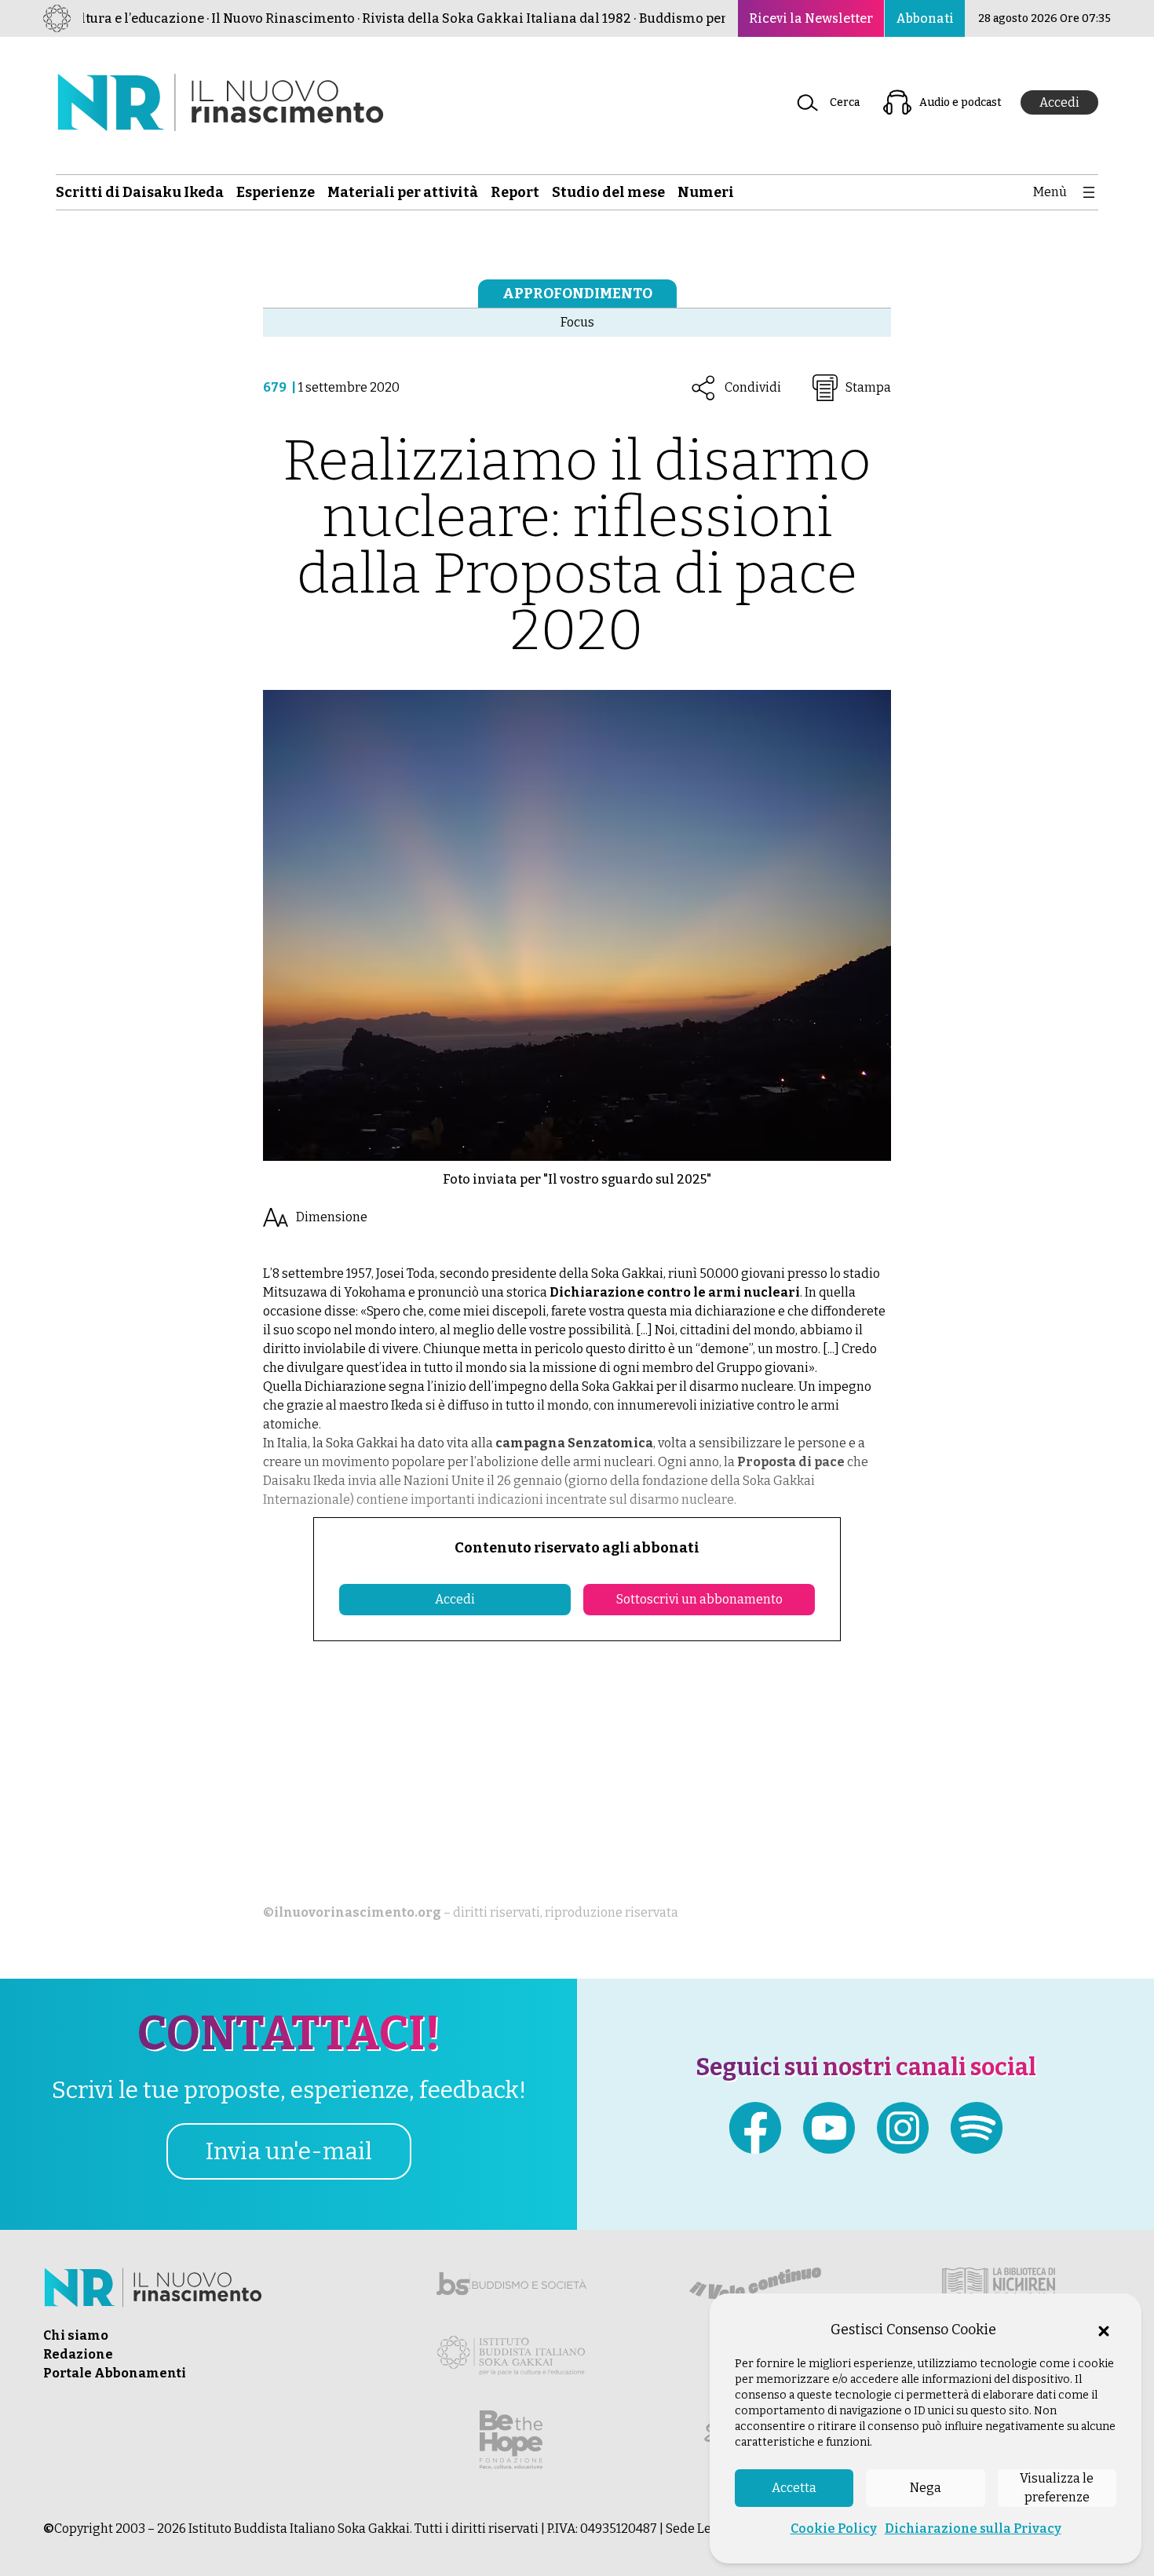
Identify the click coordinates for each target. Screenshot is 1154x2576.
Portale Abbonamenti (115, 2373)
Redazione (78, 2354)
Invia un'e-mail (289, 2151)
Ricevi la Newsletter (811, 18)
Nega (926, 2488)
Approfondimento (577, 294)
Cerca (845, 102)
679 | (281, 387)
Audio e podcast (960, 102)
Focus (577, 322)
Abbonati (925, 18)
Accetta (794, 2488)
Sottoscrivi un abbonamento (699, 1599)
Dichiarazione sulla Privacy (973, 2529)
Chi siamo (76, 2335)
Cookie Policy (834, 2529)
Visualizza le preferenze (1057, 2488)
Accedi (1059, 102)
